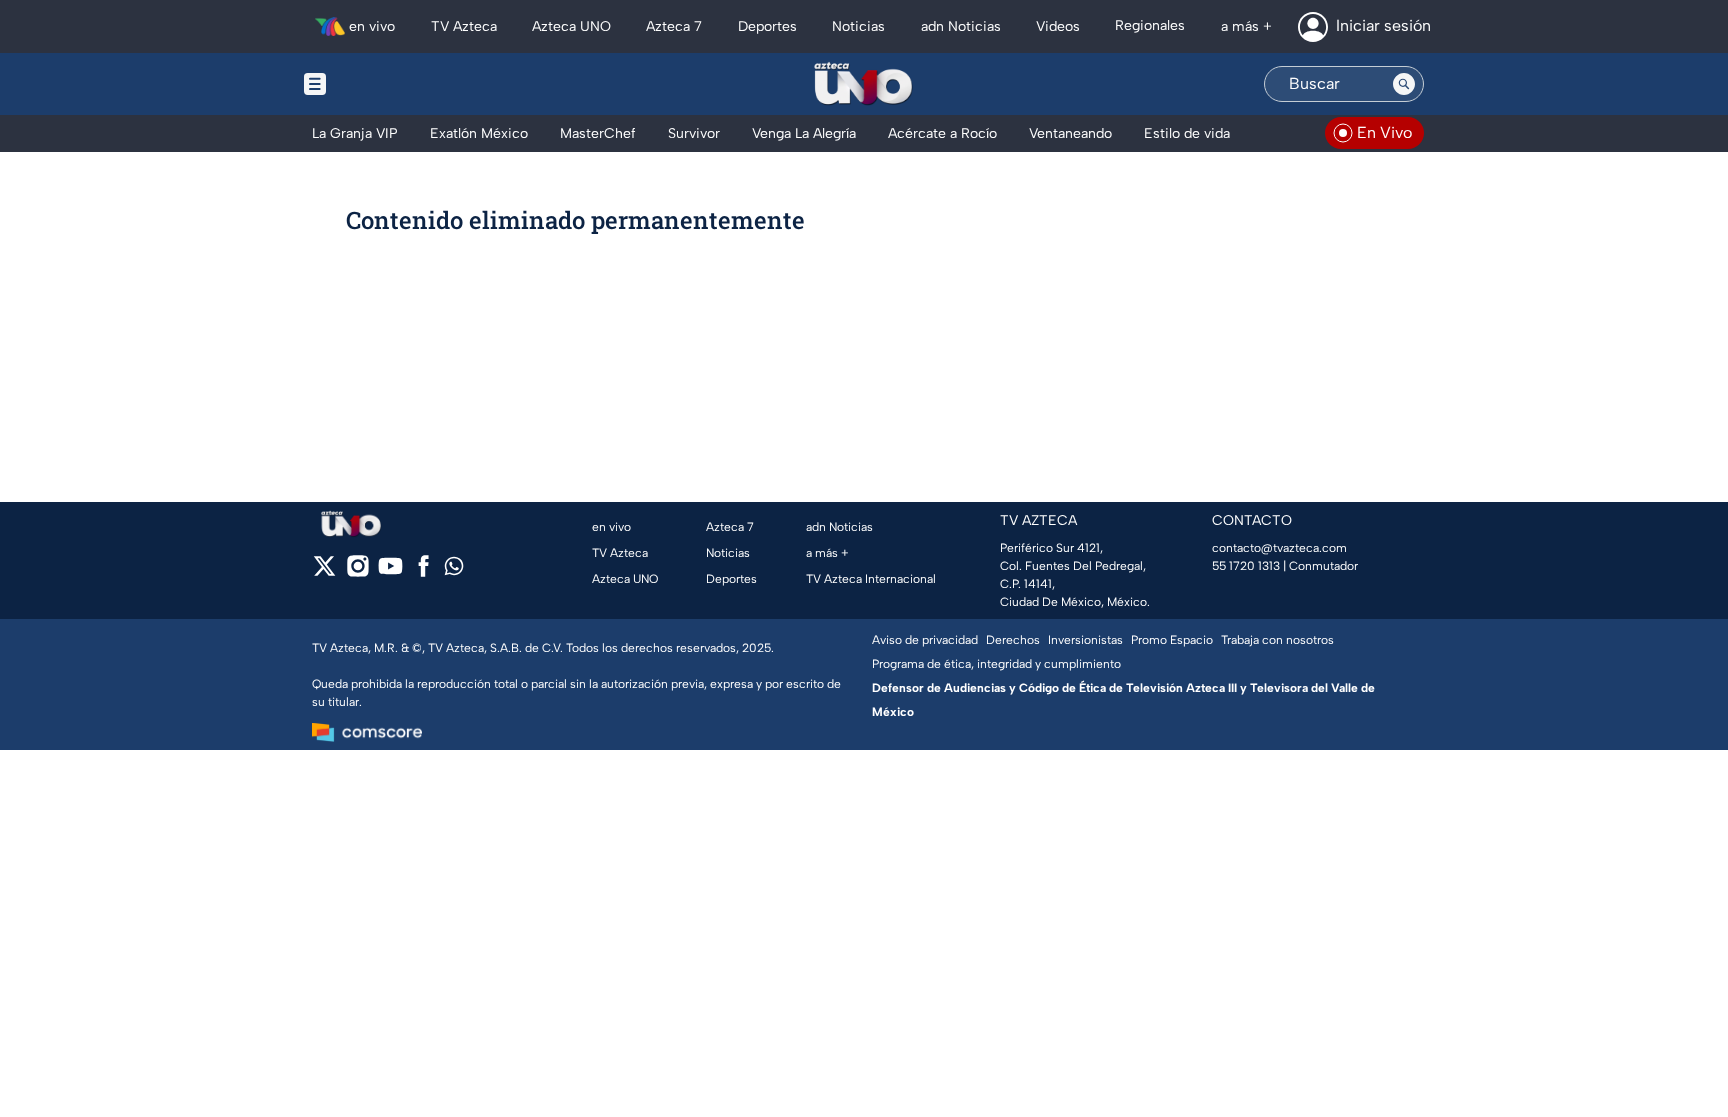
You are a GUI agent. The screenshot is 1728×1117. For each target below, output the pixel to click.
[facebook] (423, 572)
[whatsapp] (454, 570)
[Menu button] (384, 84)
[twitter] (324, 572)
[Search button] (1404, 84)
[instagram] (357, 572)
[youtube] (390, 572)
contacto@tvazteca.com (1279, 548)
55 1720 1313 (1246, 566)
